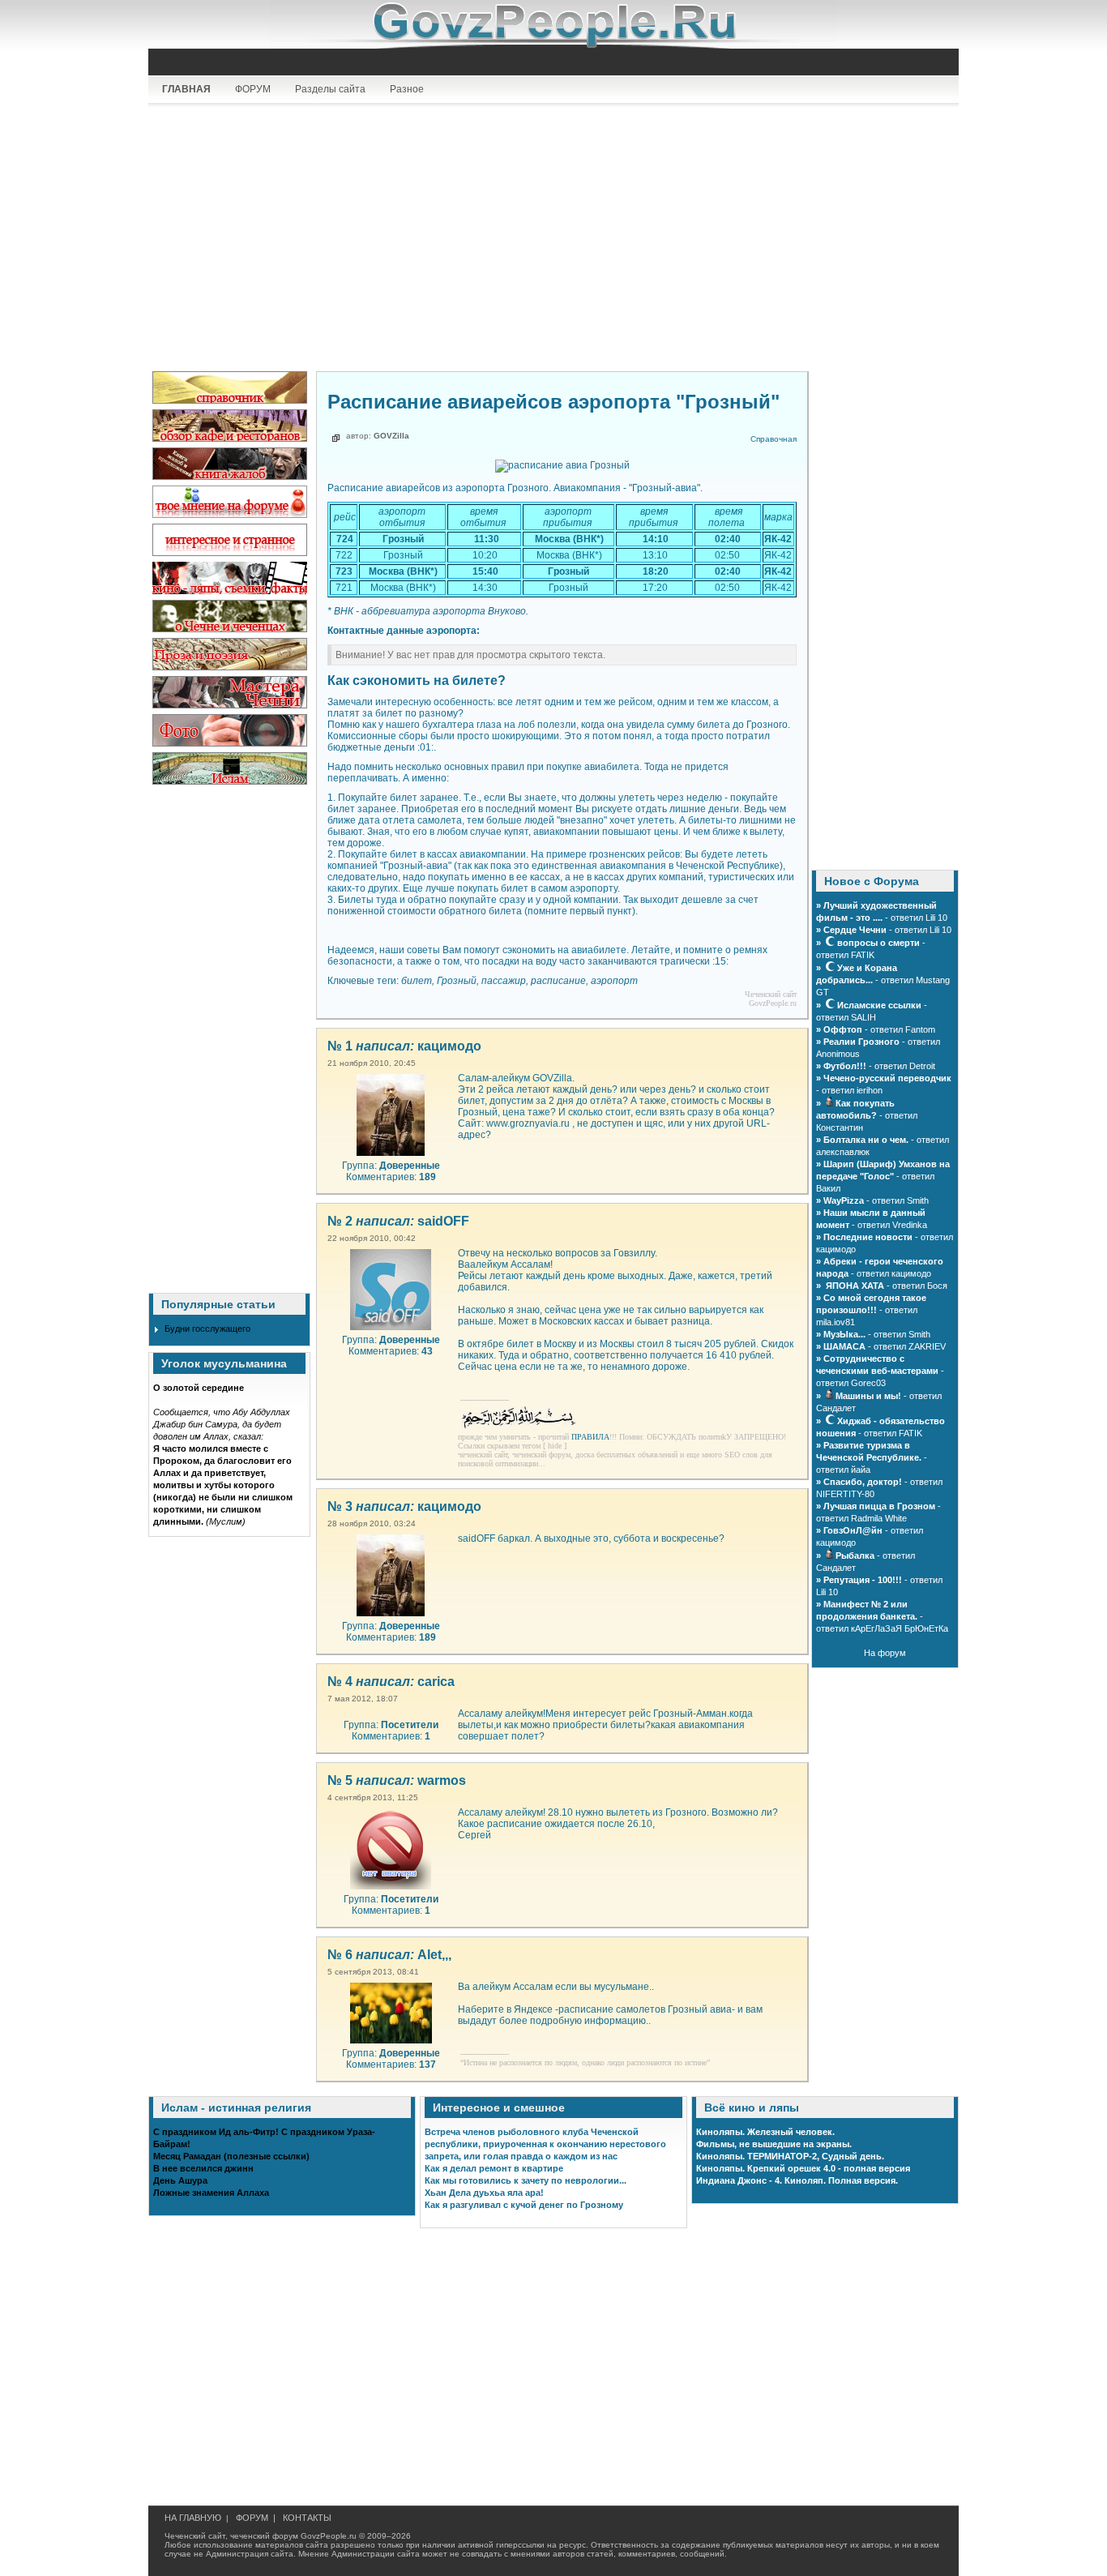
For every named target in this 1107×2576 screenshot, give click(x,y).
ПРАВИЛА (590, 1437)
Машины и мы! (868, 1396)
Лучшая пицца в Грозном (879, 1506)
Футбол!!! (845, 1066)
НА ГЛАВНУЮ (193, 2518)
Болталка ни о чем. (866, 1140)
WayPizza (845, 1200)
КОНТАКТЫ (307, 2518)
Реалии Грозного (861, 1042)
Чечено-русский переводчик (887, 1078)
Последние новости (868, 1237)
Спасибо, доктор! (863, 1482)
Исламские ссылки (879, 1005)
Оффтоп (843, 1029)
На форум (885, 1653)
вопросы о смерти (878, 943)
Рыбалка (855, 1555)
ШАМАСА (844, 1346)
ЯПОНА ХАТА (854, 1286)
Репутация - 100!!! (863, 1580)
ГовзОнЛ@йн (853, 1530)
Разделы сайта (330, 89)
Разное (407, 89)
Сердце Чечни (855, 930)
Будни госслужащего (207, 1329)
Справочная (774, 439)
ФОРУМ (253, 89)
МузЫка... (844, 1334)
